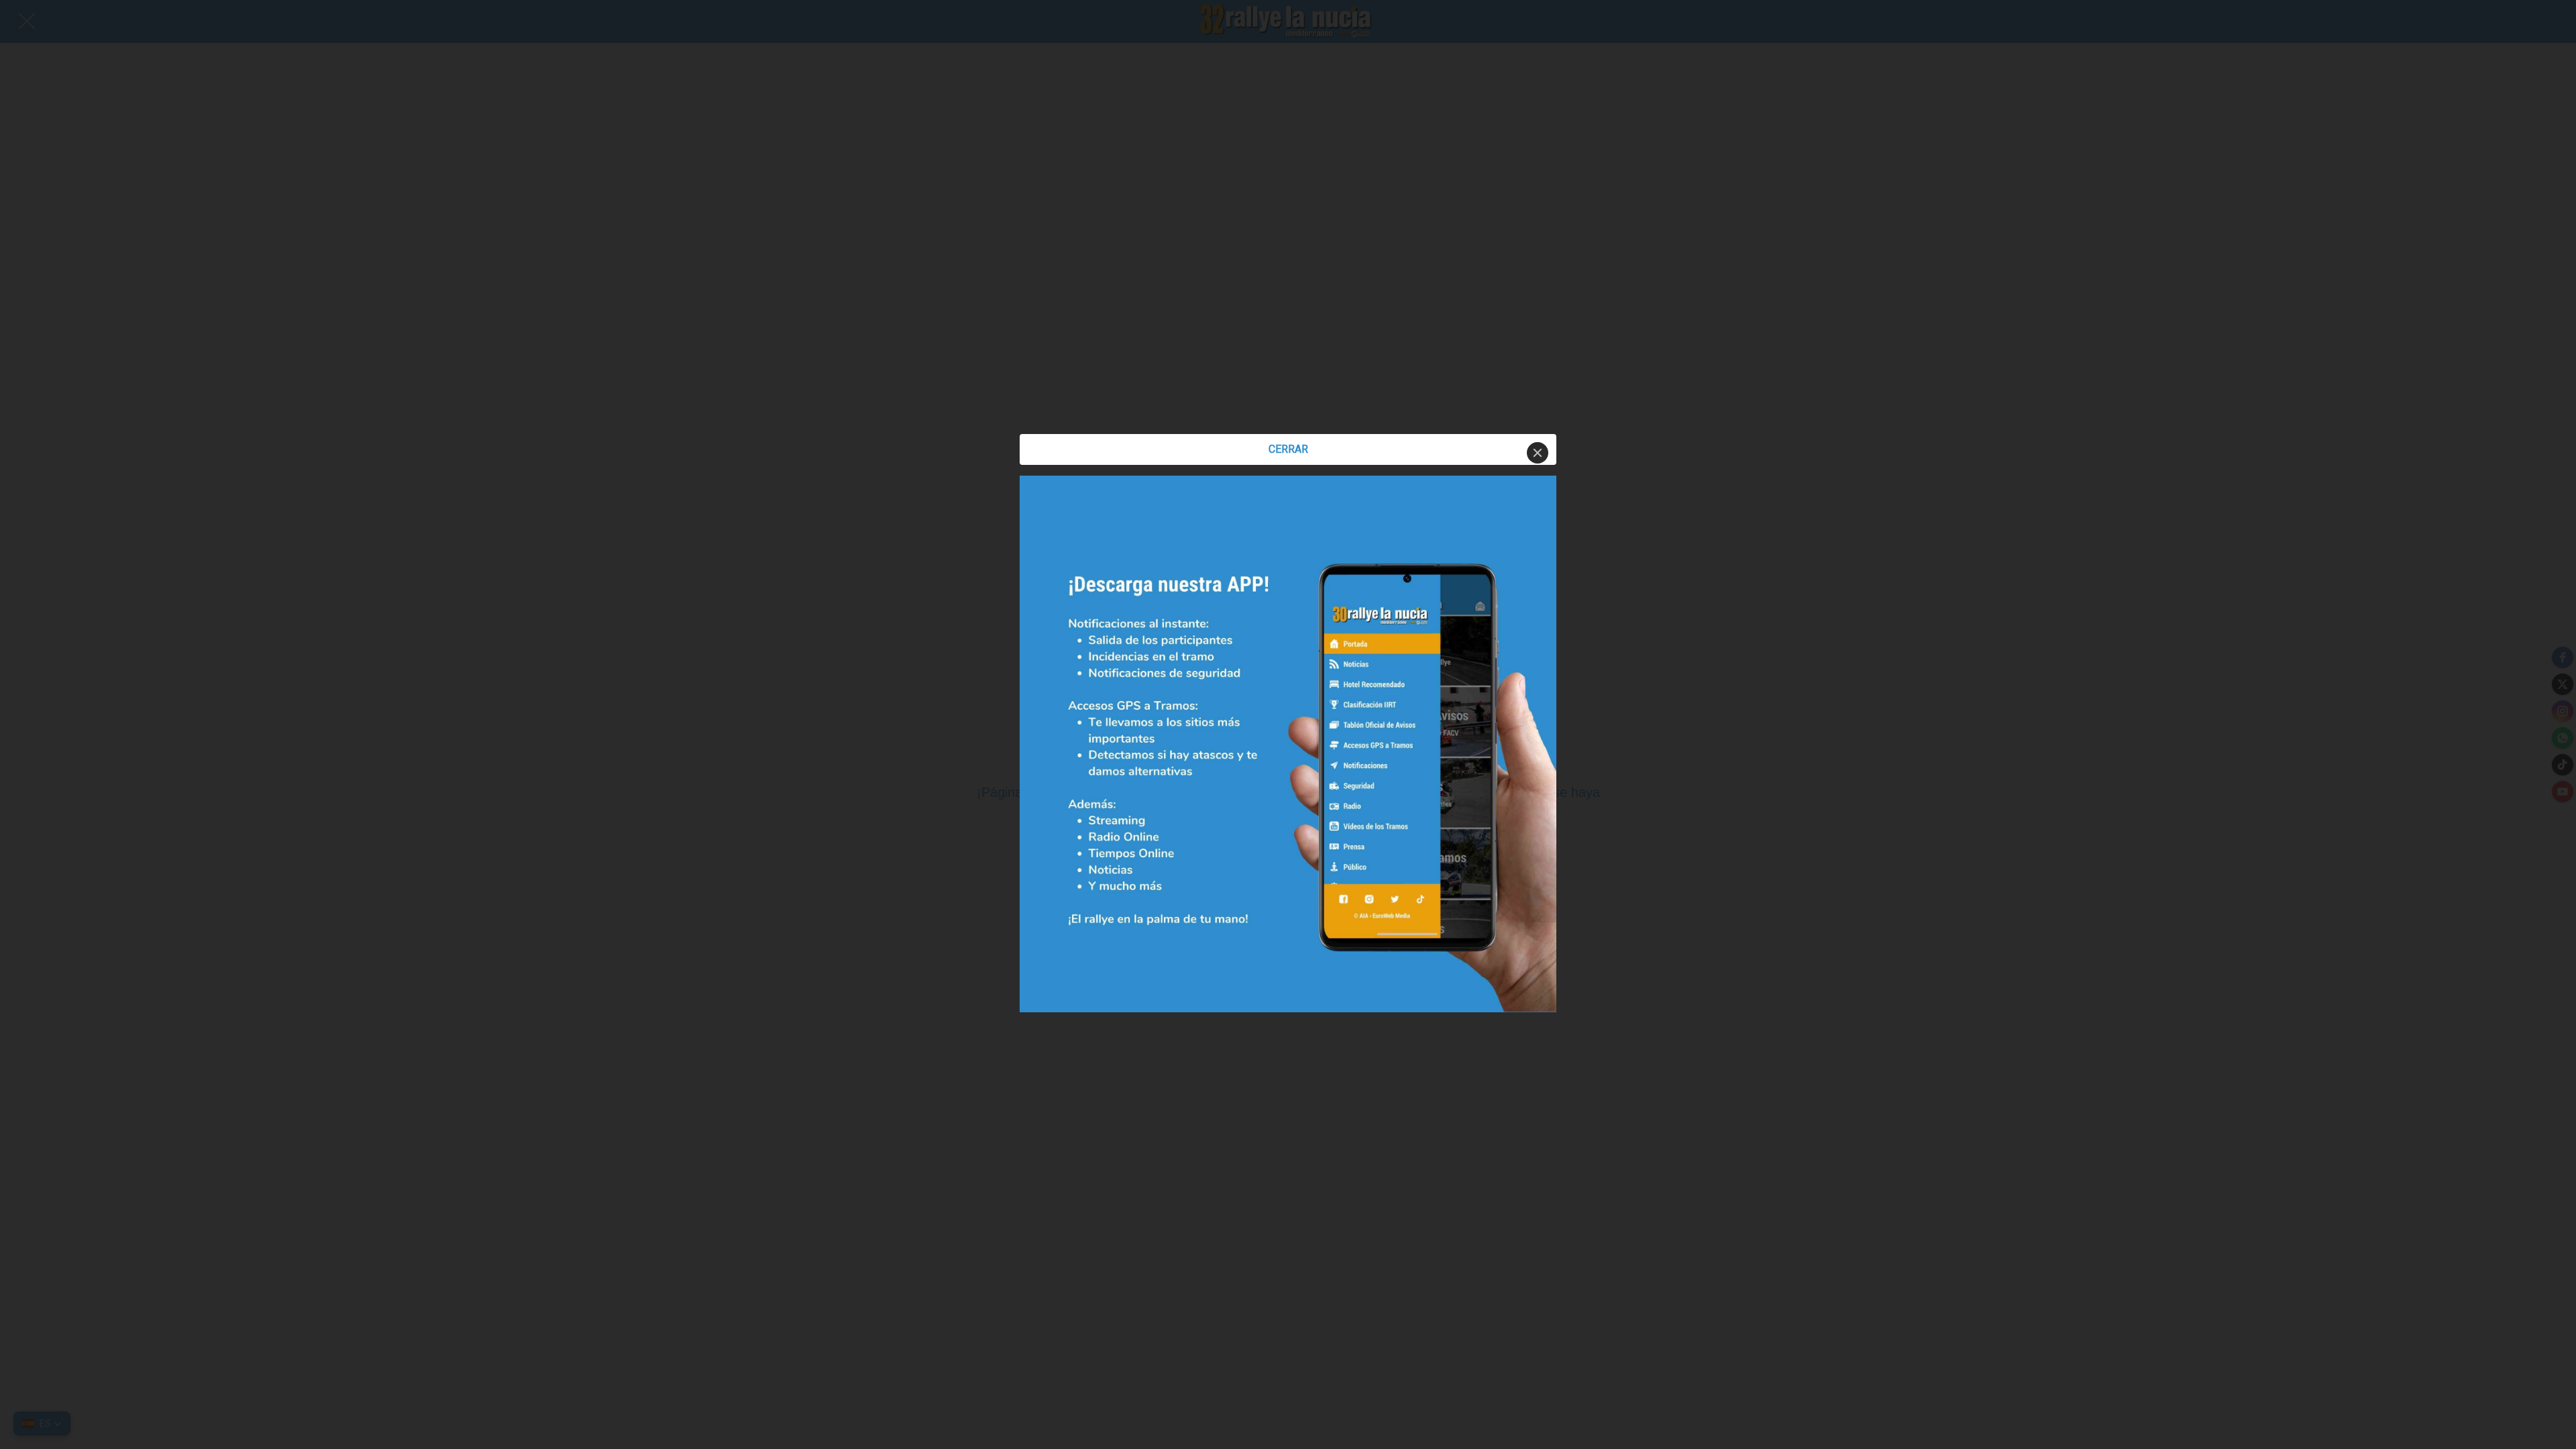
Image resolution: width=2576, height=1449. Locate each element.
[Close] (1538, 453)
